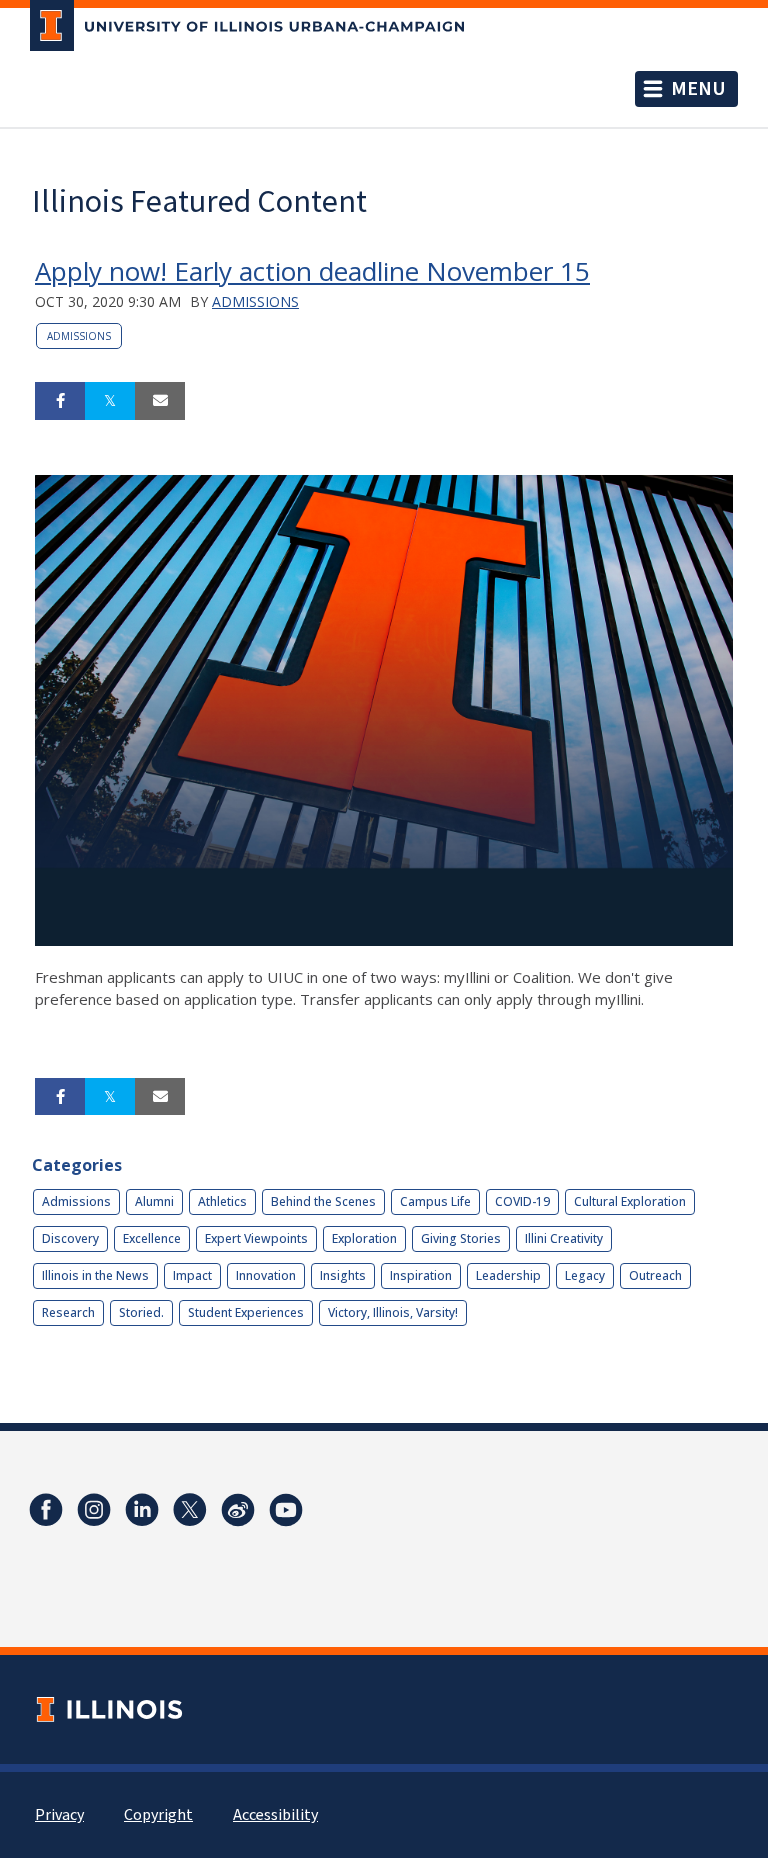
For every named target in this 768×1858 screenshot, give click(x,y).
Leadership (508, 1275)
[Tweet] (110, 401)
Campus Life (435, 1201)
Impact (192, 1275)
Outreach (655, 1275)
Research (68, 1312)
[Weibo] (238, 1510)
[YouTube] (286, 1510)
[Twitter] (190, 1510)
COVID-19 (522, 1201)
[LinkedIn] (142, 1510)
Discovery (70, 1238)
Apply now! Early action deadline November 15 (312, 271)
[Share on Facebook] (60, 401)
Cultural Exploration (630, 1201)
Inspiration (421, 1275)
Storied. (141, 1312)
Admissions (255, 301)
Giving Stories (461, 1238)
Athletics (222, 1201)
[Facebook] (46, 1510)
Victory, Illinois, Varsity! (393, 1312)
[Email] (160, 401)
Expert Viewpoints (256, 1238)
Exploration (364, 1238)
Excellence (152, 1238)
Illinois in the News (95, 1275)
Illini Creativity (564, 1238)
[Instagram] (94, 1510)
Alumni (154, 1201)
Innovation (266, 1275)
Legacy (585, 1275)
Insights (343, 1275)
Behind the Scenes (323, 1201)
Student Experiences (246, 1312)
